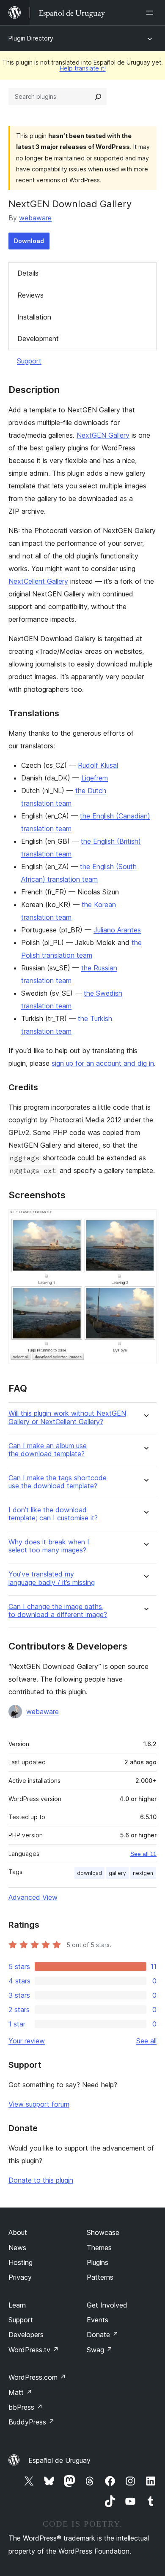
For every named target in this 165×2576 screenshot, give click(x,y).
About (18, 2232)
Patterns (100, 2277)
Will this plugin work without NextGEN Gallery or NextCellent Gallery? (67, 1417)
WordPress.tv (34, 2350)
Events (98, 2320)
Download (29, 241)
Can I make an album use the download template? (48, 1450)
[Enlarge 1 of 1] (145, 1221)
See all (146, 2041)
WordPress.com (37, 2377)
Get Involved (107, 2305)
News (17, 2248)
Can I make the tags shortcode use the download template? (58, 1482)
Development (38, 339)
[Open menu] (151, 13)
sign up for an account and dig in (103, 1063)
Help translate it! (83, 68)
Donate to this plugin (41, 2180)
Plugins (98, 2262)
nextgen (143, 1873)
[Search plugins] (98, 97)
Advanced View (33, 1897)
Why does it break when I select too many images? (49, 1546)
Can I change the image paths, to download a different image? (58, 1611)
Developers (26, 2335)
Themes (99, 2248)
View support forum (39, 2104)
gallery (117, 1873)
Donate (103, 2335)
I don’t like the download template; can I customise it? (53, 1514)
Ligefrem (95, 778)
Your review (27, 2041)
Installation (34, 317)
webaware (35, 218)
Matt (20, 2392)
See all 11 (143, 1854)
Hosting (21, 2262)
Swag (100, 2350)
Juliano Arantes (117, 930)
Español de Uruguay (59, 2460)
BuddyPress (32, 2422)
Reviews (30, 295)
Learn (17, 2305)
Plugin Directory (31, 38)
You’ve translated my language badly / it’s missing (52, 1578)
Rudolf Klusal (98, 765)
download (89, 1873)
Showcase (103, 2232)
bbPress (26, 2407)
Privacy (20, 2277)
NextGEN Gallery (103, 435)
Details (28, 273)
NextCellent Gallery (38, 581)
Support (29, 361)
